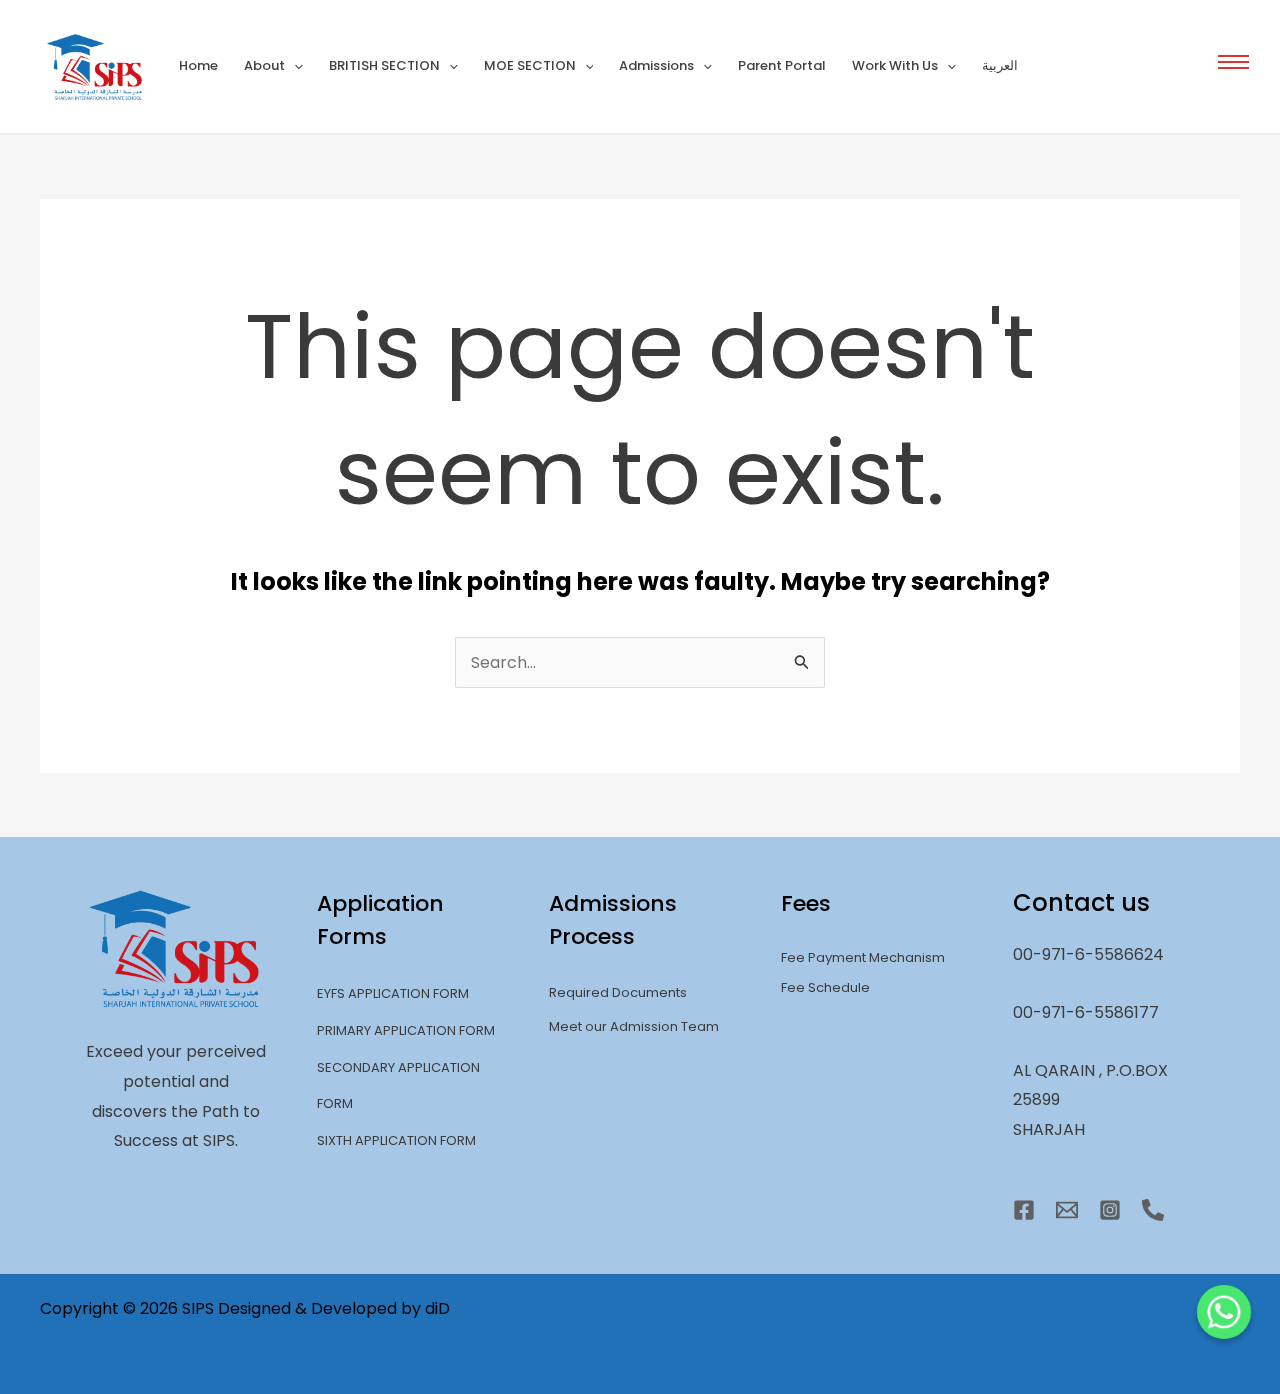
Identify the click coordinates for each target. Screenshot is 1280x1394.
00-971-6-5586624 (1088, 954)
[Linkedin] (1153, 1210)
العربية (1000, 65)
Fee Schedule (825, 987)
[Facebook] (1024, 1210)
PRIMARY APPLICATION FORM (406, 1030)
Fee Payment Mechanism (863, 957)
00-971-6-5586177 (1086, 1012)
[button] (1233, 61)
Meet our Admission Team (634, 1026)
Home (198, 65)
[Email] (1067, 1210)
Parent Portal (782, 65)
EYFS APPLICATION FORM (393, 993)
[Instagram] (1110, 1210)
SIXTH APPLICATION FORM (396, 1140)
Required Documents (618, 992)
